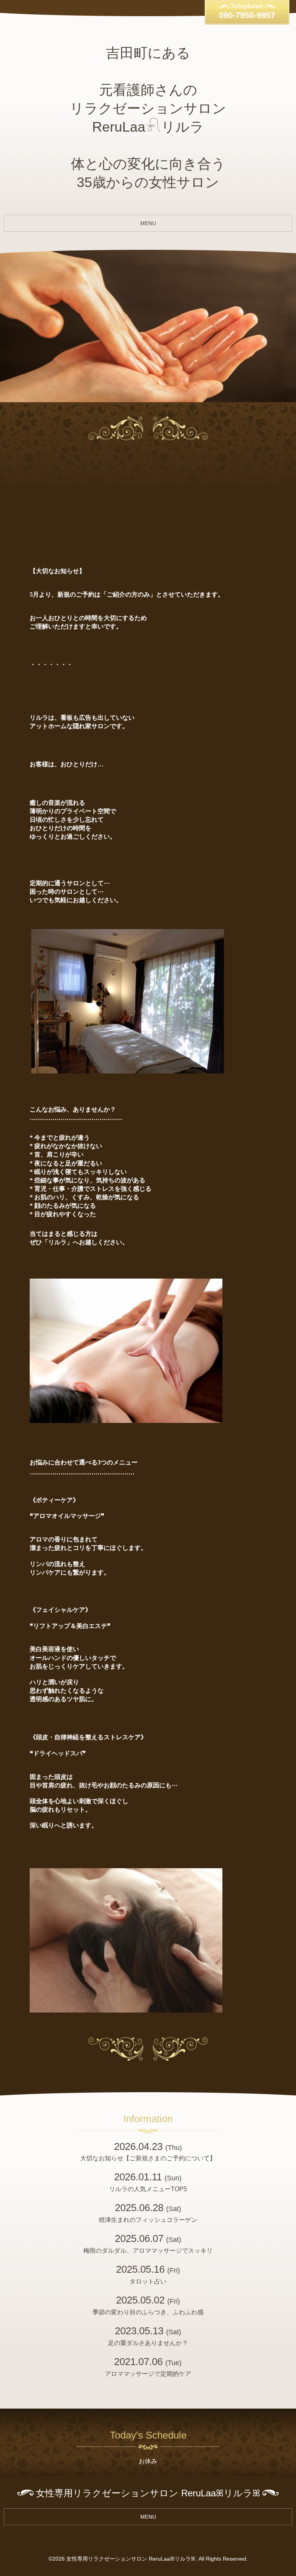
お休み (148, 2461)
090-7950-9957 (247, 15)
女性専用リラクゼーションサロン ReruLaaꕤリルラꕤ (131, 2559)
